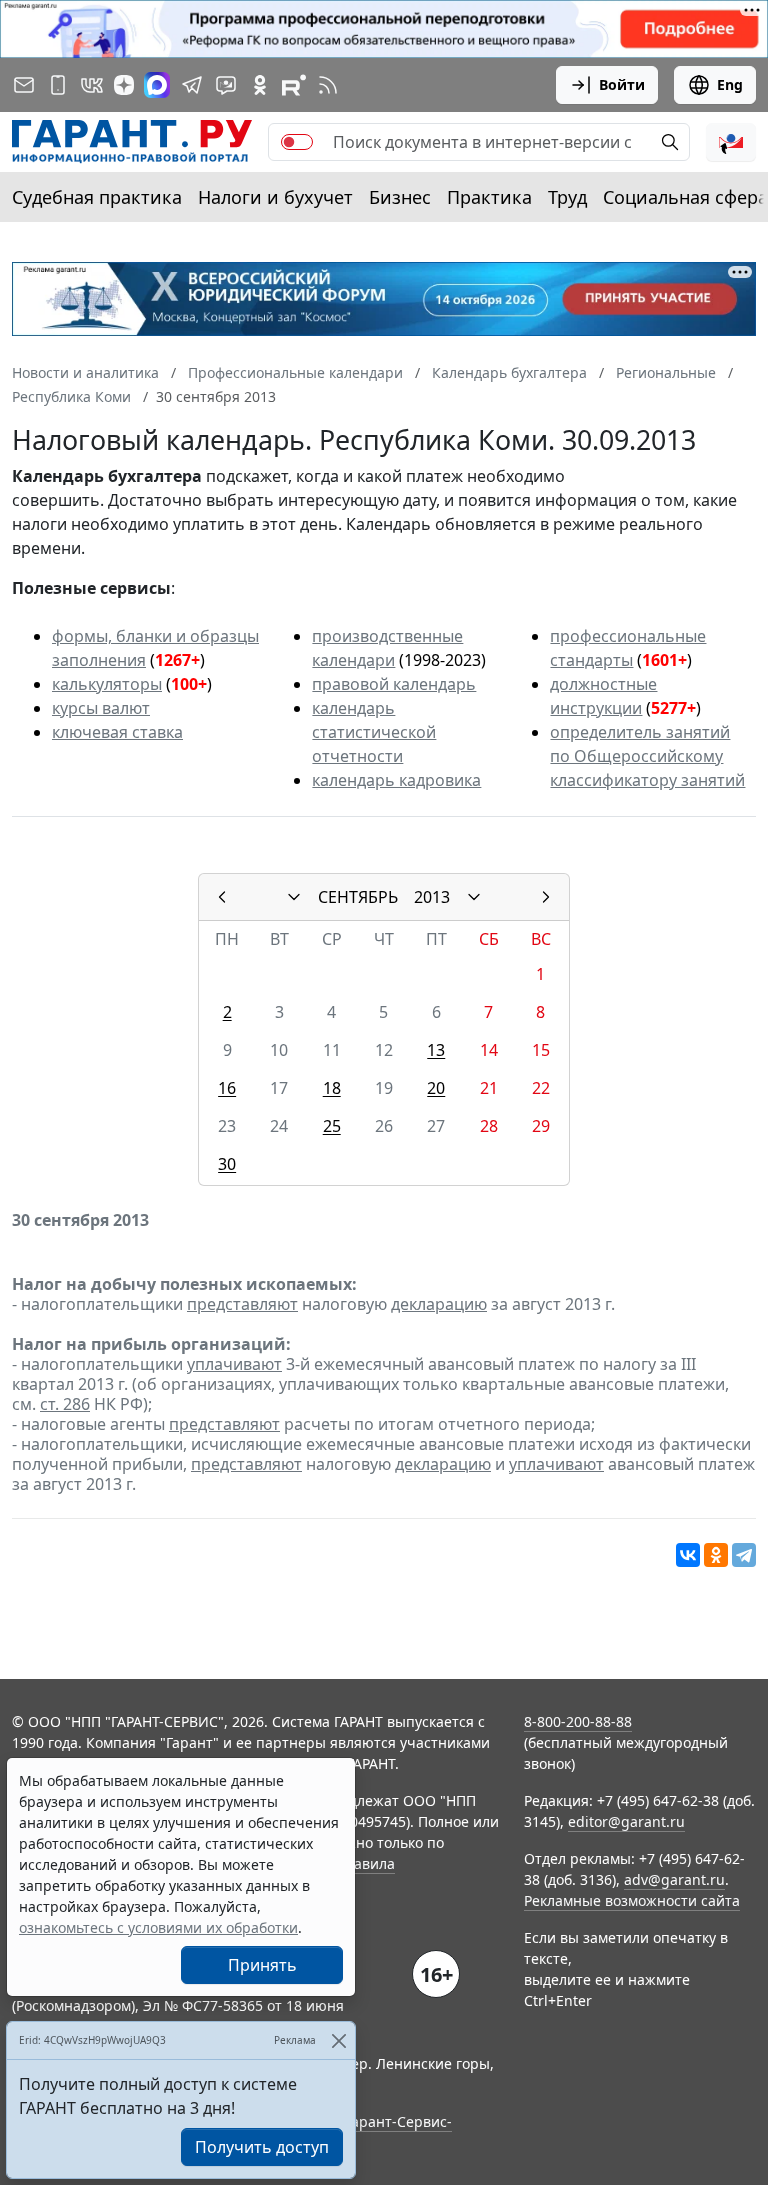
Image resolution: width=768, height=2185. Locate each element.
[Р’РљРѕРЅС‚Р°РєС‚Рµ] (688, 1555)
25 (332, 1126)
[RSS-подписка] (328, 85)
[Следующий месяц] (546, 897)
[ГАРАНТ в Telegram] (192, 85)
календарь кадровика (396, 780)
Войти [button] (622, 84)
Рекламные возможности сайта (632, 1900)
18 (332, 1088)
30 (227, 1164)
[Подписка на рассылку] (24, 85)
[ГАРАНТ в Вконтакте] (92, 85)
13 (436, 1050)
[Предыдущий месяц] (222, 897)
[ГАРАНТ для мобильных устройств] (58, 85)
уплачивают (234, 1364)
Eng (730, 84)
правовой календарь (394, 684)
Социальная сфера (685, 197)
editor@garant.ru (626, 1821)
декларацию (439, 1304)
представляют (242, 1304)
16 (227, 1088)
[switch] (297, 142)
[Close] (338, 2040)
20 (436, 1088)
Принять (262, 1965)
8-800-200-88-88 (578, 1721)
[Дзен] (124, 85)
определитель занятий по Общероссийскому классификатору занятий (647, 756)
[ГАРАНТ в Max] (157, 85)
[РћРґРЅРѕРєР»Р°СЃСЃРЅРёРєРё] (716, 1555)
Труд (567, 197)
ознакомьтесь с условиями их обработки (158, 1927)
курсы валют (101, 708)
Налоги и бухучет (275, 197)
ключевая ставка (117, 732)
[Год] (474, 897)
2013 (432, 897)
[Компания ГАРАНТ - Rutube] (294, 85)
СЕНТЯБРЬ (358, 897)
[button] (731, 142)
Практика (489, 197)
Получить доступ (262, 2147)
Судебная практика (97, 197)
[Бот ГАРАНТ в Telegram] (226, 85)
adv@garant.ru (674, 1879)
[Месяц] (294, 897)
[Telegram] (744, 1555)
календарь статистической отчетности (374, 732)
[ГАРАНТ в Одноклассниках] (260, 85)
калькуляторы (107, 684)
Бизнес (400, 197)
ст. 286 (65, 1404)
